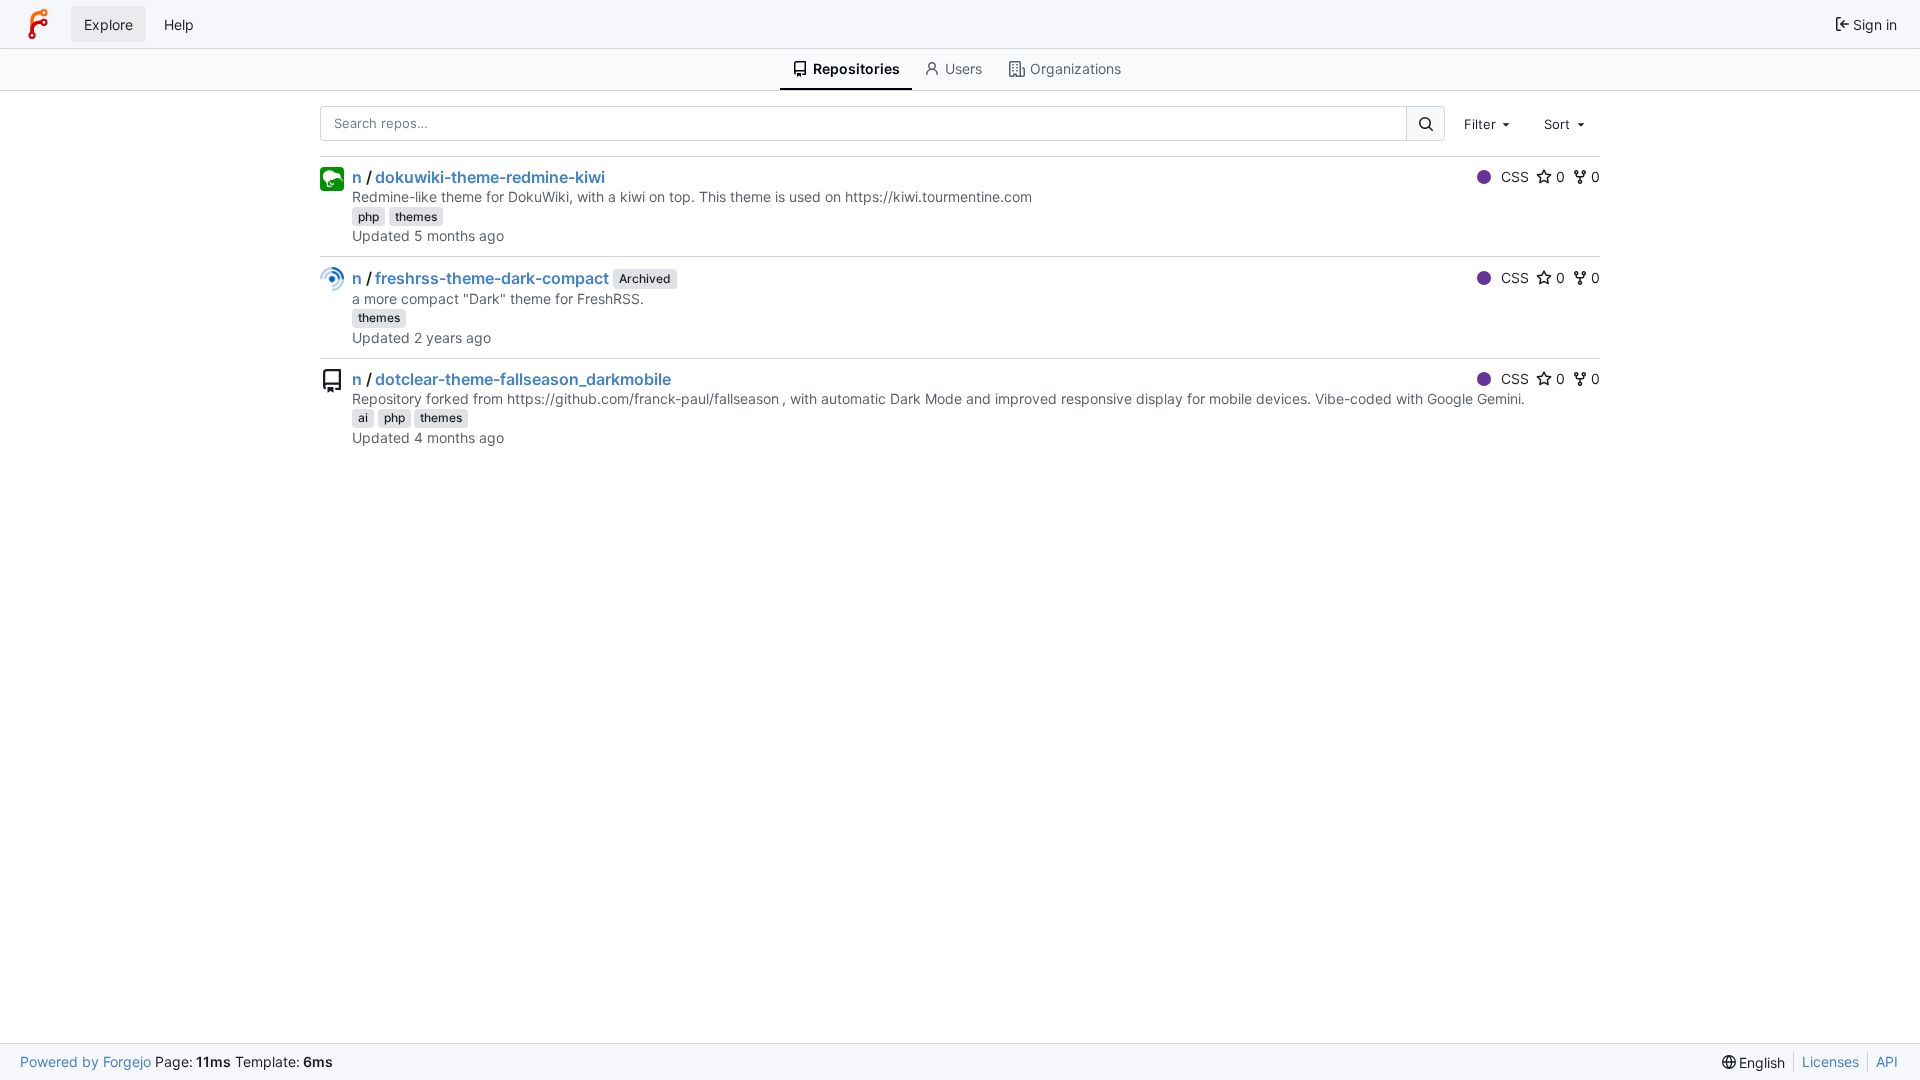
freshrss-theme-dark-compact (492, 278)
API (1887, 1061)
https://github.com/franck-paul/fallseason (643, 398)
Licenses (1830, 1061)
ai (363, 417)
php (368, 216)
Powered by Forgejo (85, 1061)
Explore (108, 24)
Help (179, 24)
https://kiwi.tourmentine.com (938, 196)
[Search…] (1425, 123)
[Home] (38, 24)
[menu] (1754, 1062)
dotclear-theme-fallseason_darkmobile (523, 379)
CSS (1515, 176)
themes (416, 216)
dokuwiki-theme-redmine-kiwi (490, 177)
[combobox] (1489, 123)
